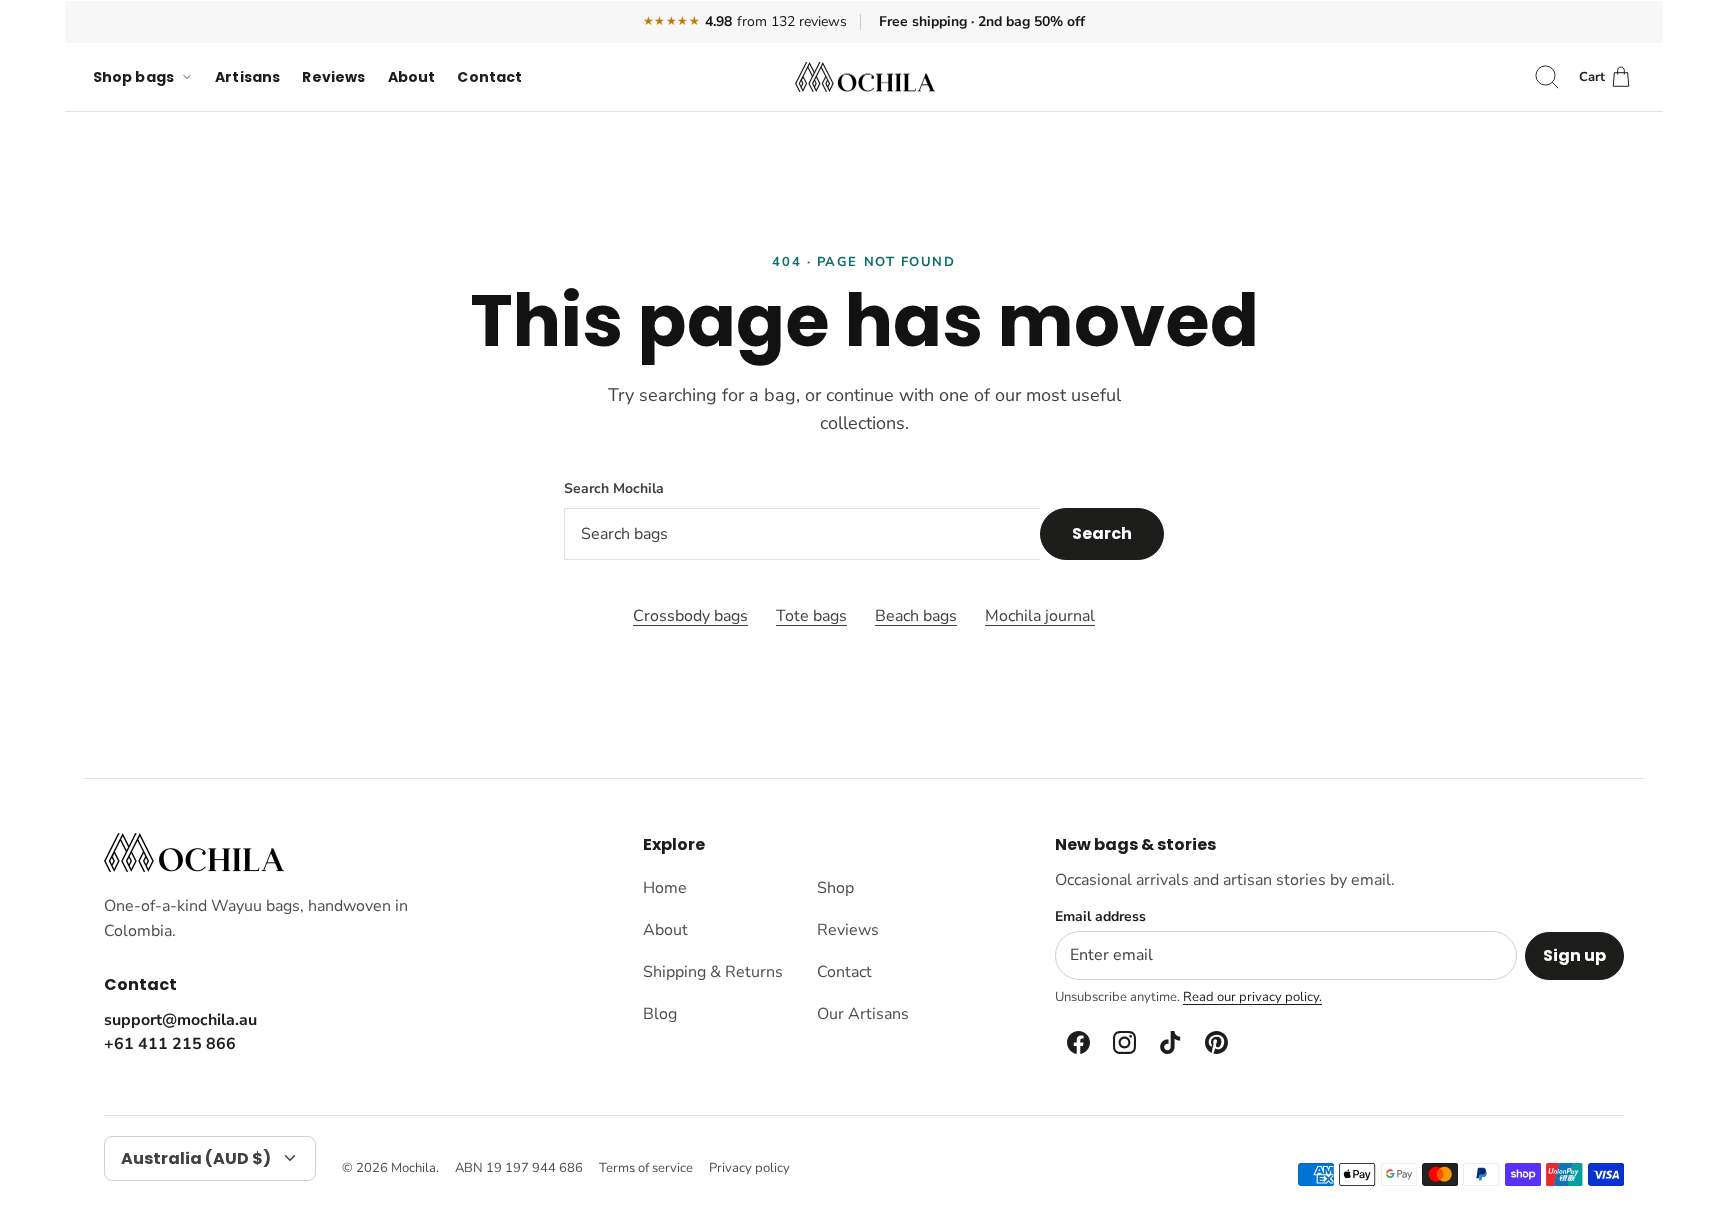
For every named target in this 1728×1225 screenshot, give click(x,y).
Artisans (247, 77)
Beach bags (916, 616)
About (412, 77)
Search (1102, 533)
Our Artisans (863, 1014)
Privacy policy (749, 1168)
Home (665, 888)
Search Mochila (614, 488)
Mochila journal (1040, 616)
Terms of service (646, 1168)
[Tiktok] (1169, 1043)
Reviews (333, 77)
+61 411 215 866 (170, 1044)
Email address (1100, 917)
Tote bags (811, 616)
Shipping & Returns (713, 972)
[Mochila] (865, 77)
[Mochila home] (194, 852)
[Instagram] (1123, 1043)
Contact (489, 77)
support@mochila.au (180, 1020)
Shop (835, 888)
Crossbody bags (690, 616)
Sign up (1574, 955)
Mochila (413, 1168)
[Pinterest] (1215, 1043)
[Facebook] (1077, 1043)
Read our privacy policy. (1252, 997)
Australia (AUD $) (196, 1158)
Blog (660, 1014)
